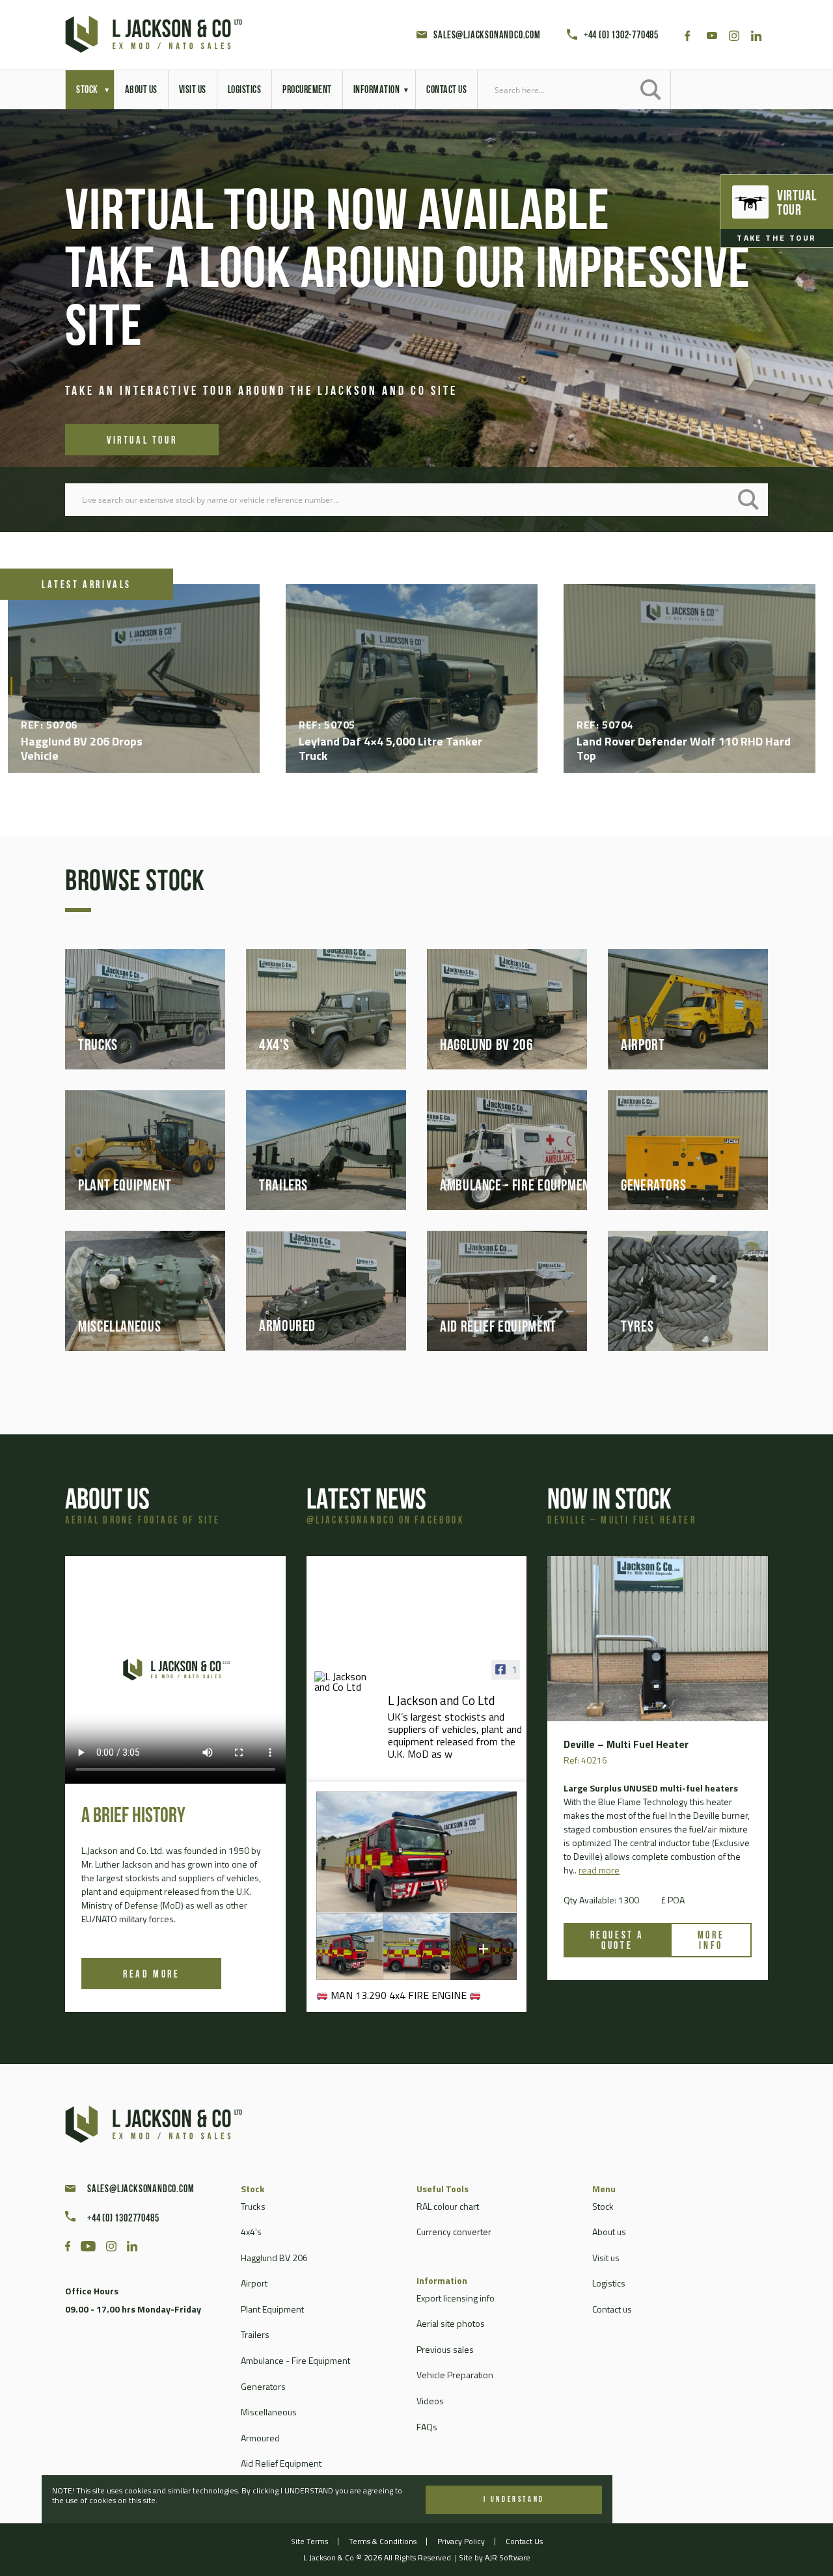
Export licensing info (456, 2298)
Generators (263, 2386)
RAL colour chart (448, 2206)
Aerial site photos (451, 2323)
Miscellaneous (269, 2412)
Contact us (612, 2309)
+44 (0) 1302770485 (123, 2219)
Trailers (255, 2334)
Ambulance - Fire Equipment (295, 2360)
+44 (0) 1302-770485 (621, 36)
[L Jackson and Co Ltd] (347, 1682)
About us (609, 2232)
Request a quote (617, 1941)
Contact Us (524, 2541)
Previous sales (445, 2349)
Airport (254, 2283)
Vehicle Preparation (455, 2375)
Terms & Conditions (383, 2541)
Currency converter (454, 2232)
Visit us (606, 2258)
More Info (711, 1941)
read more (599, 1870)
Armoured (260, 2438)
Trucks (253, 2206)
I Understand (514, 2500)
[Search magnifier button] (651, 90)
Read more (151, 1975)
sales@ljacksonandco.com (487, 36)
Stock (603, 2206)
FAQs (427, 2427)
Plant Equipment (272, 2309)
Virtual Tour (142, 412)
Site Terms (309, 2541)
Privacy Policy (461, 2541)
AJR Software (508, 2557)
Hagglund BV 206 (274, 2258)
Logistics (609, 2283)
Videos (430, 2401)
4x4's (251, 2232)
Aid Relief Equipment (281, 2463)
